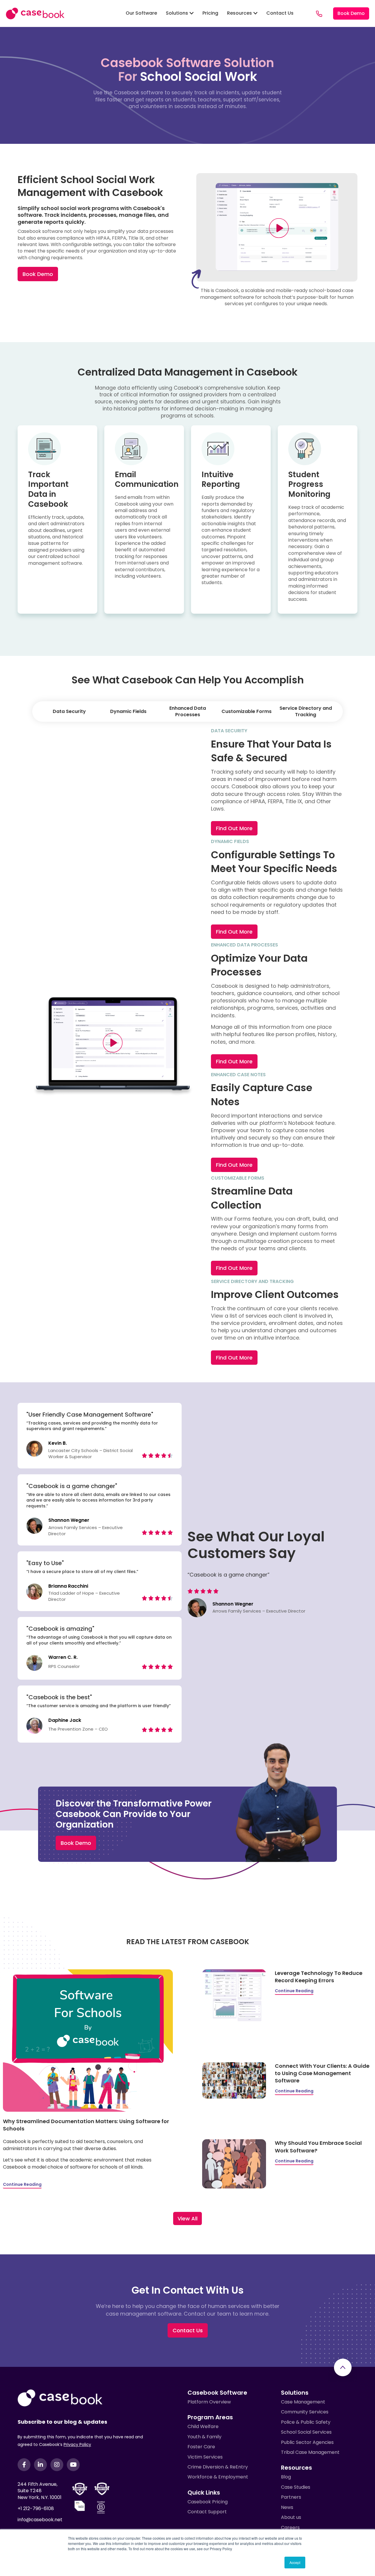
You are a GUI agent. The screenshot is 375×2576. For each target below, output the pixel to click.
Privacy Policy (77, 2444)
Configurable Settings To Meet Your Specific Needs (274, 862)
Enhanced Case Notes (238, 1075)
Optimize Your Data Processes (259, 965)
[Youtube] (73, 2465)
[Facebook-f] (24, 2465)
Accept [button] (295, 2562)
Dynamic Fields (128, 711)
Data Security (69, 711)
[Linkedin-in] (40, 2465)
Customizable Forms (247, 711)
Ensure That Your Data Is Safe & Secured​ (271, 751)
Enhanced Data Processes (188, 711)
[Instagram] (57, 2465)
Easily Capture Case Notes (262, 1095)
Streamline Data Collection (252, 1198)
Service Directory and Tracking (306, 711)
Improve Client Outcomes (275, 1294)
